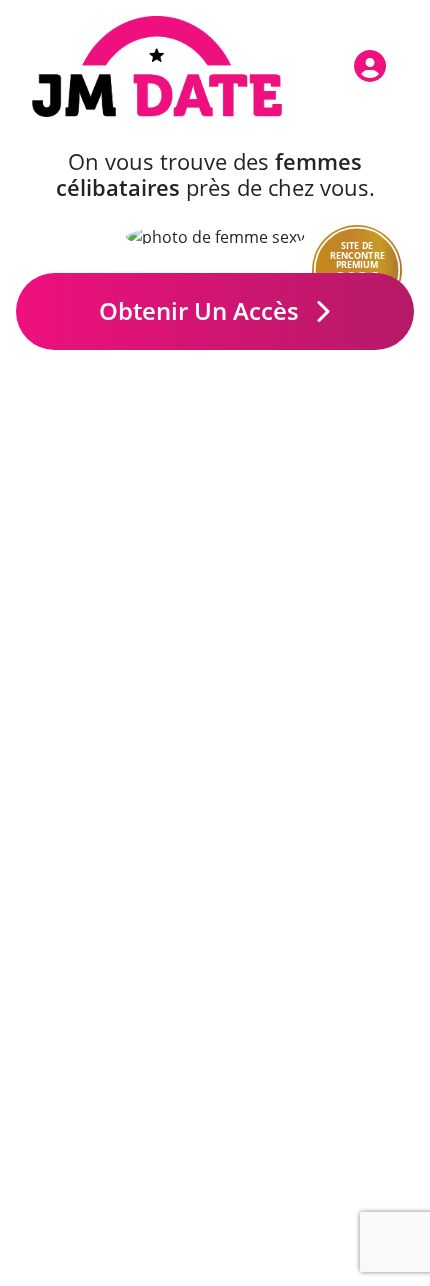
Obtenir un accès (202, 310)
